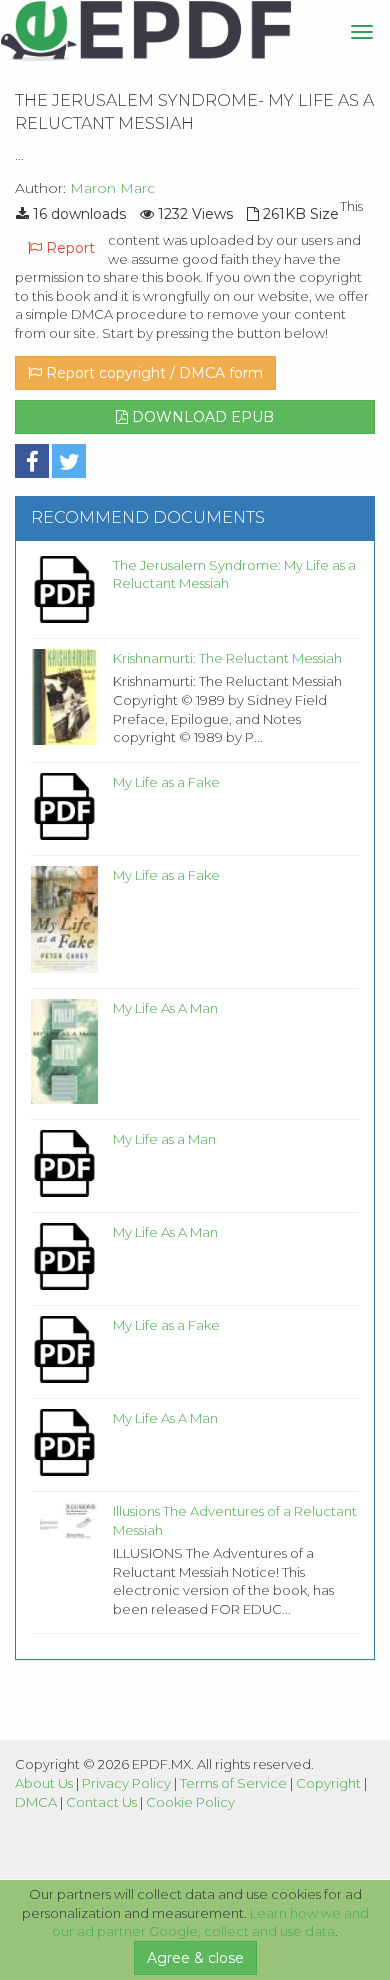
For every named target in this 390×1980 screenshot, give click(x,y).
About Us (44, 1783)
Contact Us (101, 1802)
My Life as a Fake (166, 782)
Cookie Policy (190, 1802)
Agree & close (195, 1958)
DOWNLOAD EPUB (201, 417)
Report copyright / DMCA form (152, 373)
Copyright (328, 1783)
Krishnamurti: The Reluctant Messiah (227, 658)
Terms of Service (233, 1783)
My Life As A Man (165, 1008)
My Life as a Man (164, 1139)
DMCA (36, 1802)
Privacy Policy (126, 1783)
